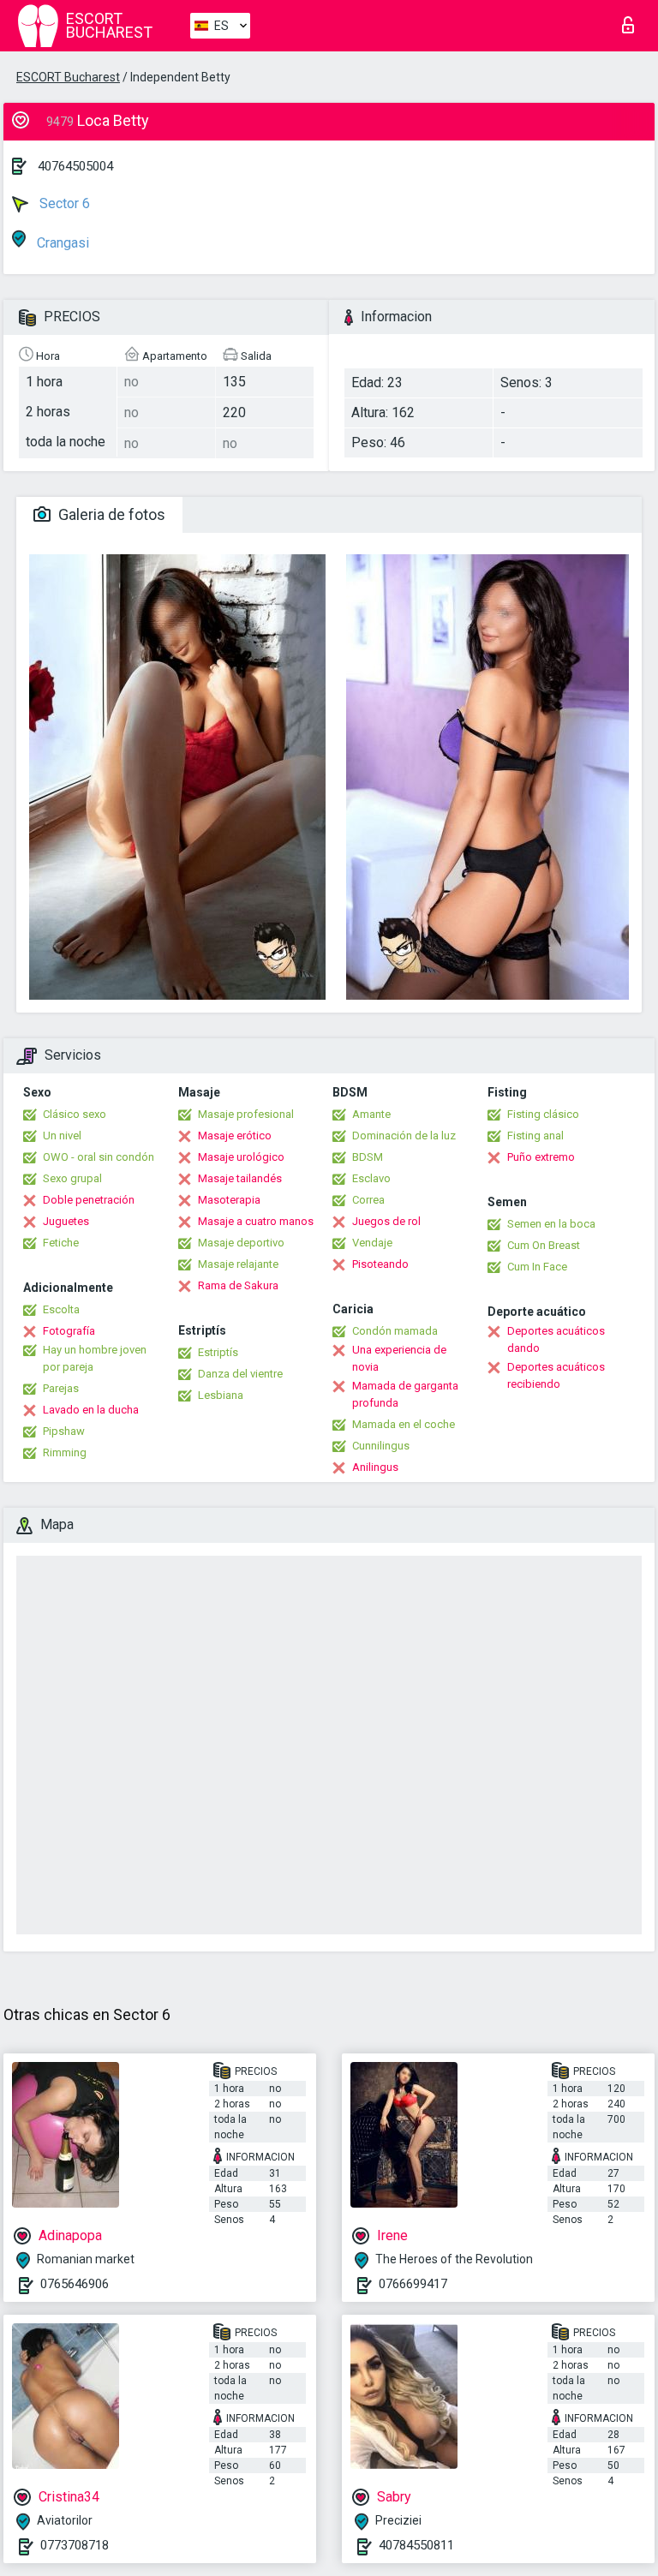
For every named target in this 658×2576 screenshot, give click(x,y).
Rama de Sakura (238, 1285)
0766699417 (413, 2284)
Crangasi (61, 243)
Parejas (61, 1388)
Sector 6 (63, 203)
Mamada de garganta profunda (405, 1394)
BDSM (368, 1157)
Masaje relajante (238, 1264)
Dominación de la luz (404, 1136)
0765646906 (75, 2284)
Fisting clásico (543, 1114)
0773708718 (75, 2545)
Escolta (61, 1309)
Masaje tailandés (240, 1178)
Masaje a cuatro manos (256, 1221)
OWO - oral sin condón (99, 1157)
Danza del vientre (240, 1374)
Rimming (65, 1452)
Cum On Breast (544, 1245)
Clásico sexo (75, 1114)
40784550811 (416, 2545)
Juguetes (66, 1221)
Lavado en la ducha (91, 1410)
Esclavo (371, 1178)
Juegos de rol (386, 1221)
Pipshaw (64, 1431)
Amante (371, 1114)
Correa (368, 1200)
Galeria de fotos (110, 514)
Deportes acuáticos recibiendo (556, 1375)
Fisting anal (535, 1136)
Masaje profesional (246, 1114)
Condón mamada (395, 1331)
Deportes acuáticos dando (556, 1339)
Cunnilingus (381, 1446)
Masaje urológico (241, 1157)
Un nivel (62, 1136)
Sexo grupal (72, 1178)
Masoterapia (229, 1200)
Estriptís (218, 1352)
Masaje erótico (235, 1136)
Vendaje (372, 1243)
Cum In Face (537, 1267)
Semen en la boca (551, 1224)
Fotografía (69, 1331)
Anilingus (375, 1467)
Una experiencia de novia (399, 1358)
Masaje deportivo (241, 1243)
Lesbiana (221, 1395)
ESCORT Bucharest (68, 77)
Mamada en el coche (404, 1424)
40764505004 (75, 166)
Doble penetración (89, 1200)
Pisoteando (380, 1264)
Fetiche (61, 1243)
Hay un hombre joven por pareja (95, 1358)
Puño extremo (541, 1157)
